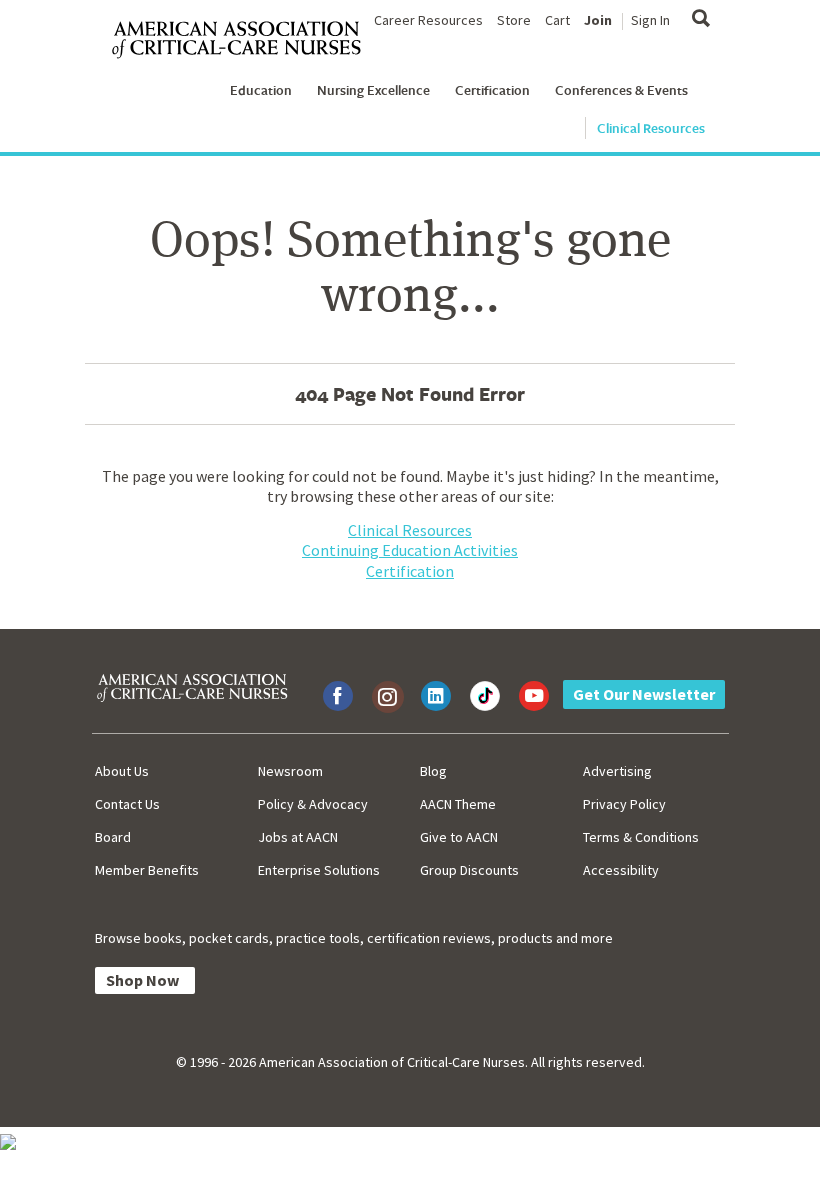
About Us (122, 771)
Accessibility (621, 870)
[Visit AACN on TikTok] (485, 696)
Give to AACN (459, 837)
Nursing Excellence (373, 90)
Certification (492, 90)
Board (113, 837)
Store (514, 20)
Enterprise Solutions (319, 870)
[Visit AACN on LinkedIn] (436, 696)
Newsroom (290, 771)
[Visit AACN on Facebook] (338, 696)
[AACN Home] (244, 40)
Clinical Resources (651, 128)
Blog (433, 771)
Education (261, 90)
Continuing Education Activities (410, 550)
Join (598, 20)
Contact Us (127, 804)
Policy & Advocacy (313, 804)
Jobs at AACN (298, 837)
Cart (557, 20)
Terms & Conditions (641, 837)
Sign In (650, 20)
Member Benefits (147, 870)
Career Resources (428, 20)
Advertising (617, 771)
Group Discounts (469, 870)
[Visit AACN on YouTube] (534, 696)
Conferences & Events (621, 90)
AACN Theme (458, 804)
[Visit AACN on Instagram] (387, 696)
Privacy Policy (624, 804)
